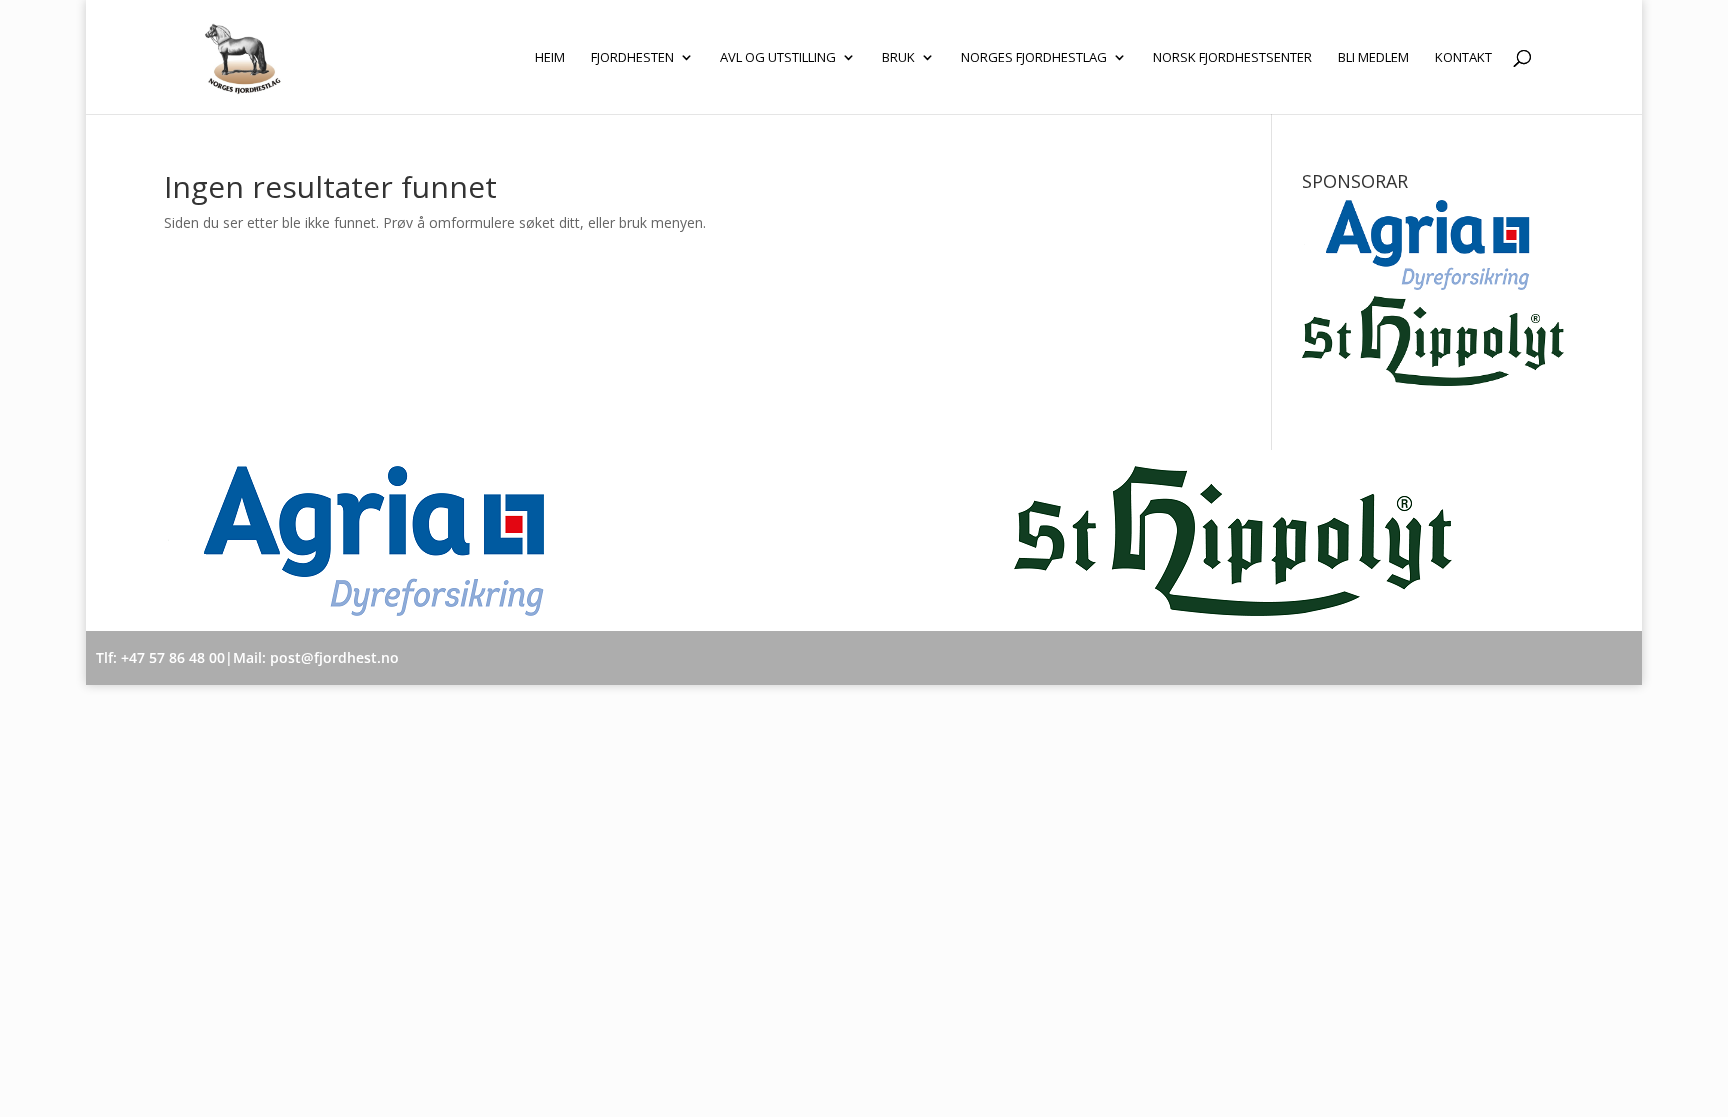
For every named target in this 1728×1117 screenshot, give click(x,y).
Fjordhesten (632, 58)
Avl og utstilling (778, 58)
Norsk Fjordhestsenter (1232, 58)
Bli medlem (1373, 58)
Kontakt (1463, 58)
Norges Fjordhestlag (1034, 58)
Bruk (898, 58)
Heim (550, 58)
